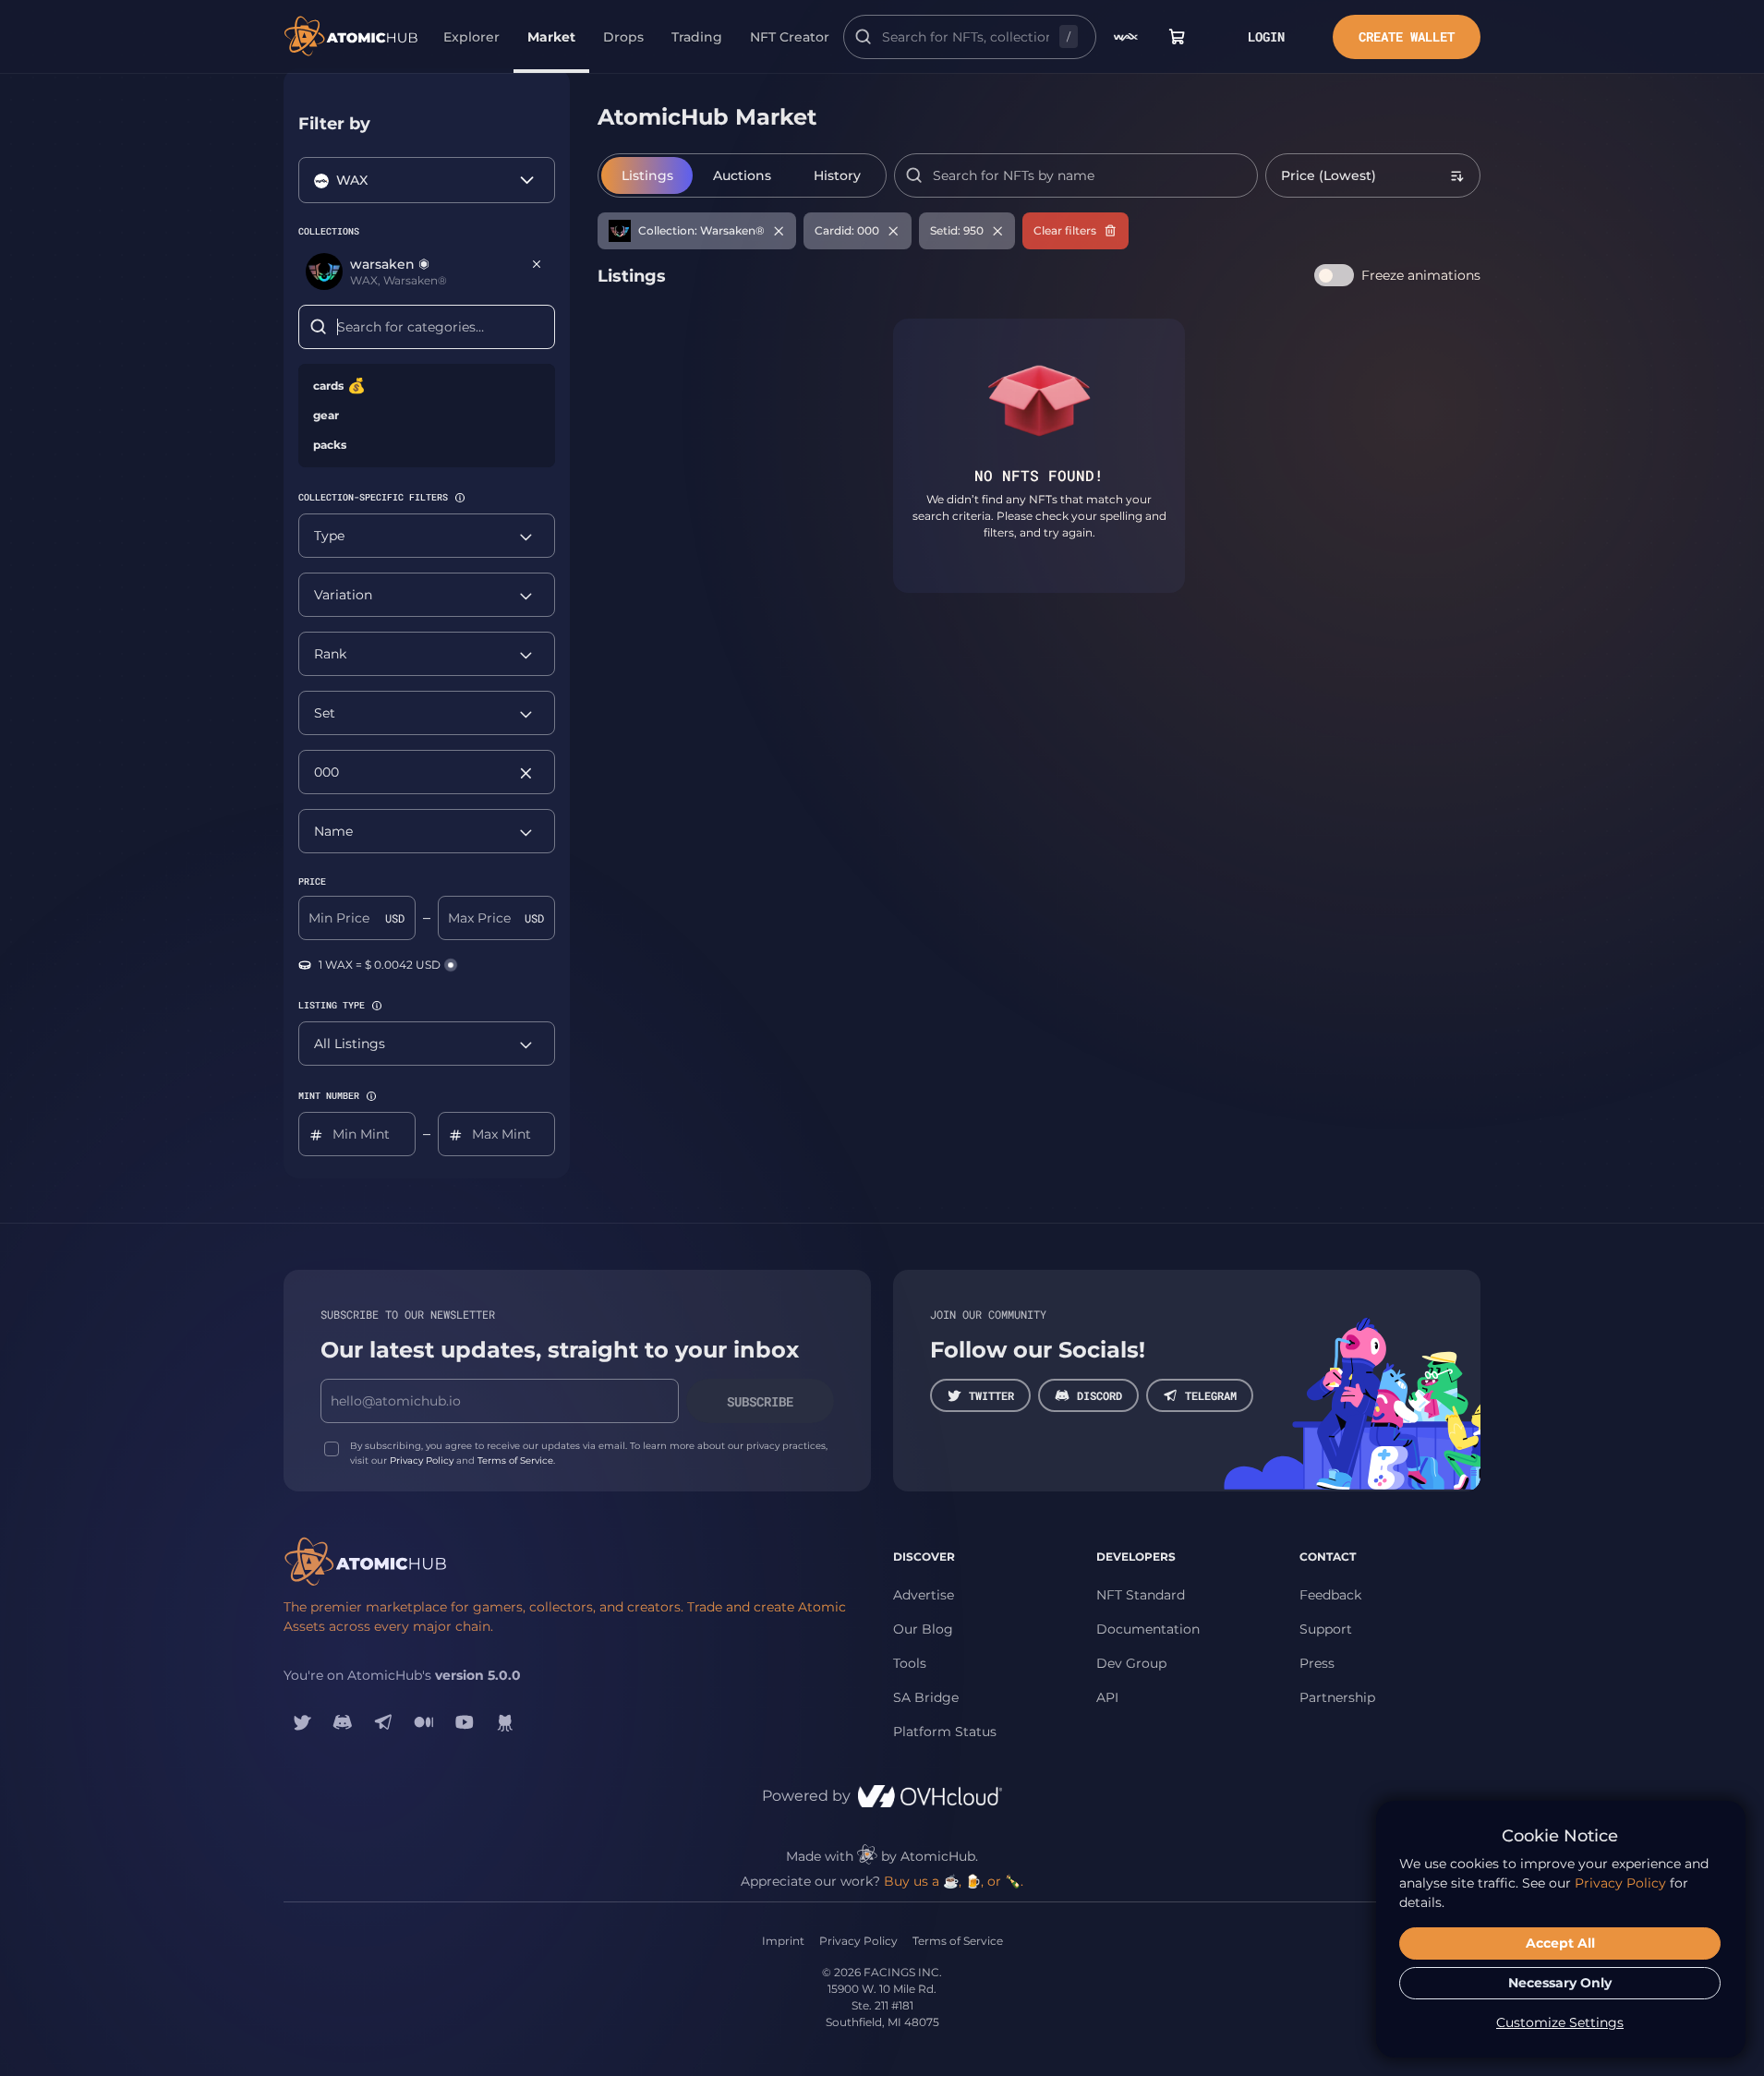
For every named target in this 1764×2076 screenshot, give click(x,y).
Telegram (1211, 1395)
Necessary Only (1560, 1983)
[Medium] (424, 1722)
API (1107, 1697)
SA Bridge (926, 1697)
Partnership (1337, 1697)
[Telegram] (383, 1722)
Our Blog (923, 1629)
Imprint (783, 1941)
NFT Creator (790, 37)
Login (1266, 36)
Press (1317, 1663)
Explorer (471, 37)
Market (551, 37)
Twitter (991, 1395)
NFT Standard (1141, 1595)
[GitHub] (505, 1722)
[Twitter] (302, 1722)
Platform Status (945, 1732)
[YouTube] (465, 1722)
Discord (1099, 1395)
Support (1326, 1629)
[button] (460, 498)
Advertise (924, 1595)
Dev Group (1131, 1663)
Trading (697, 37)
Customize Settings (1560, 2022)
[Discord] (343, 1722)
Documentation (1148, 1629)
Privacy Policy (422, 1460)
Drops (623, 37)
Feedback (1330, 1595)
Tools (910, 1663)
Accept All (1560, 1943)
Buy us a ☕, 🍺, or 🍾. (954, 1881)
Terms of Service (515, 1460)
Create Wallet (1407, 36)
